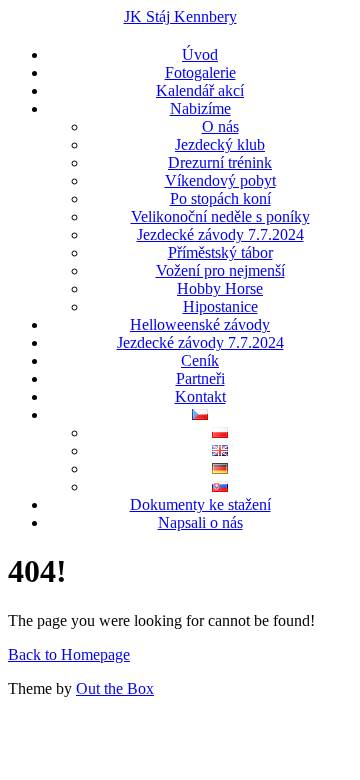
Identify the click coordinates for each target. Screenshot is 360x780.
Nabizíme (200, 108)
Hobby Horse (220, 288)
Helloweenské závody (200, 324)
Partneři (200, 378)
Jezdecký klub (220, 144)
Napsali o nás (200, 522)
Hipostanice (220, 306)
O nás (220, 126)
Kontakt (200, 396)
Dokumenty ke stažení (200, 504)
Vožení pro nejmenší (220, 270)
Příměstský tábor (220, 252)
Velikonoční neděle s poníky (220, 216)
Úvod (200, 54)
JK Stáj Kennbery (180, 16)
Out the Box (115, 688)
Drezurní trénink (220, 162)
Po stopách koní (220, 198)
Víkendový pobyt (220, 180)
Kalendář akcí (200, 90)
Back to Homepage (69, 654)
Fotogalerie (200, 72)
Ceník (200, 360)
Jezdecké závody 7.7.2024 (220, 234)
